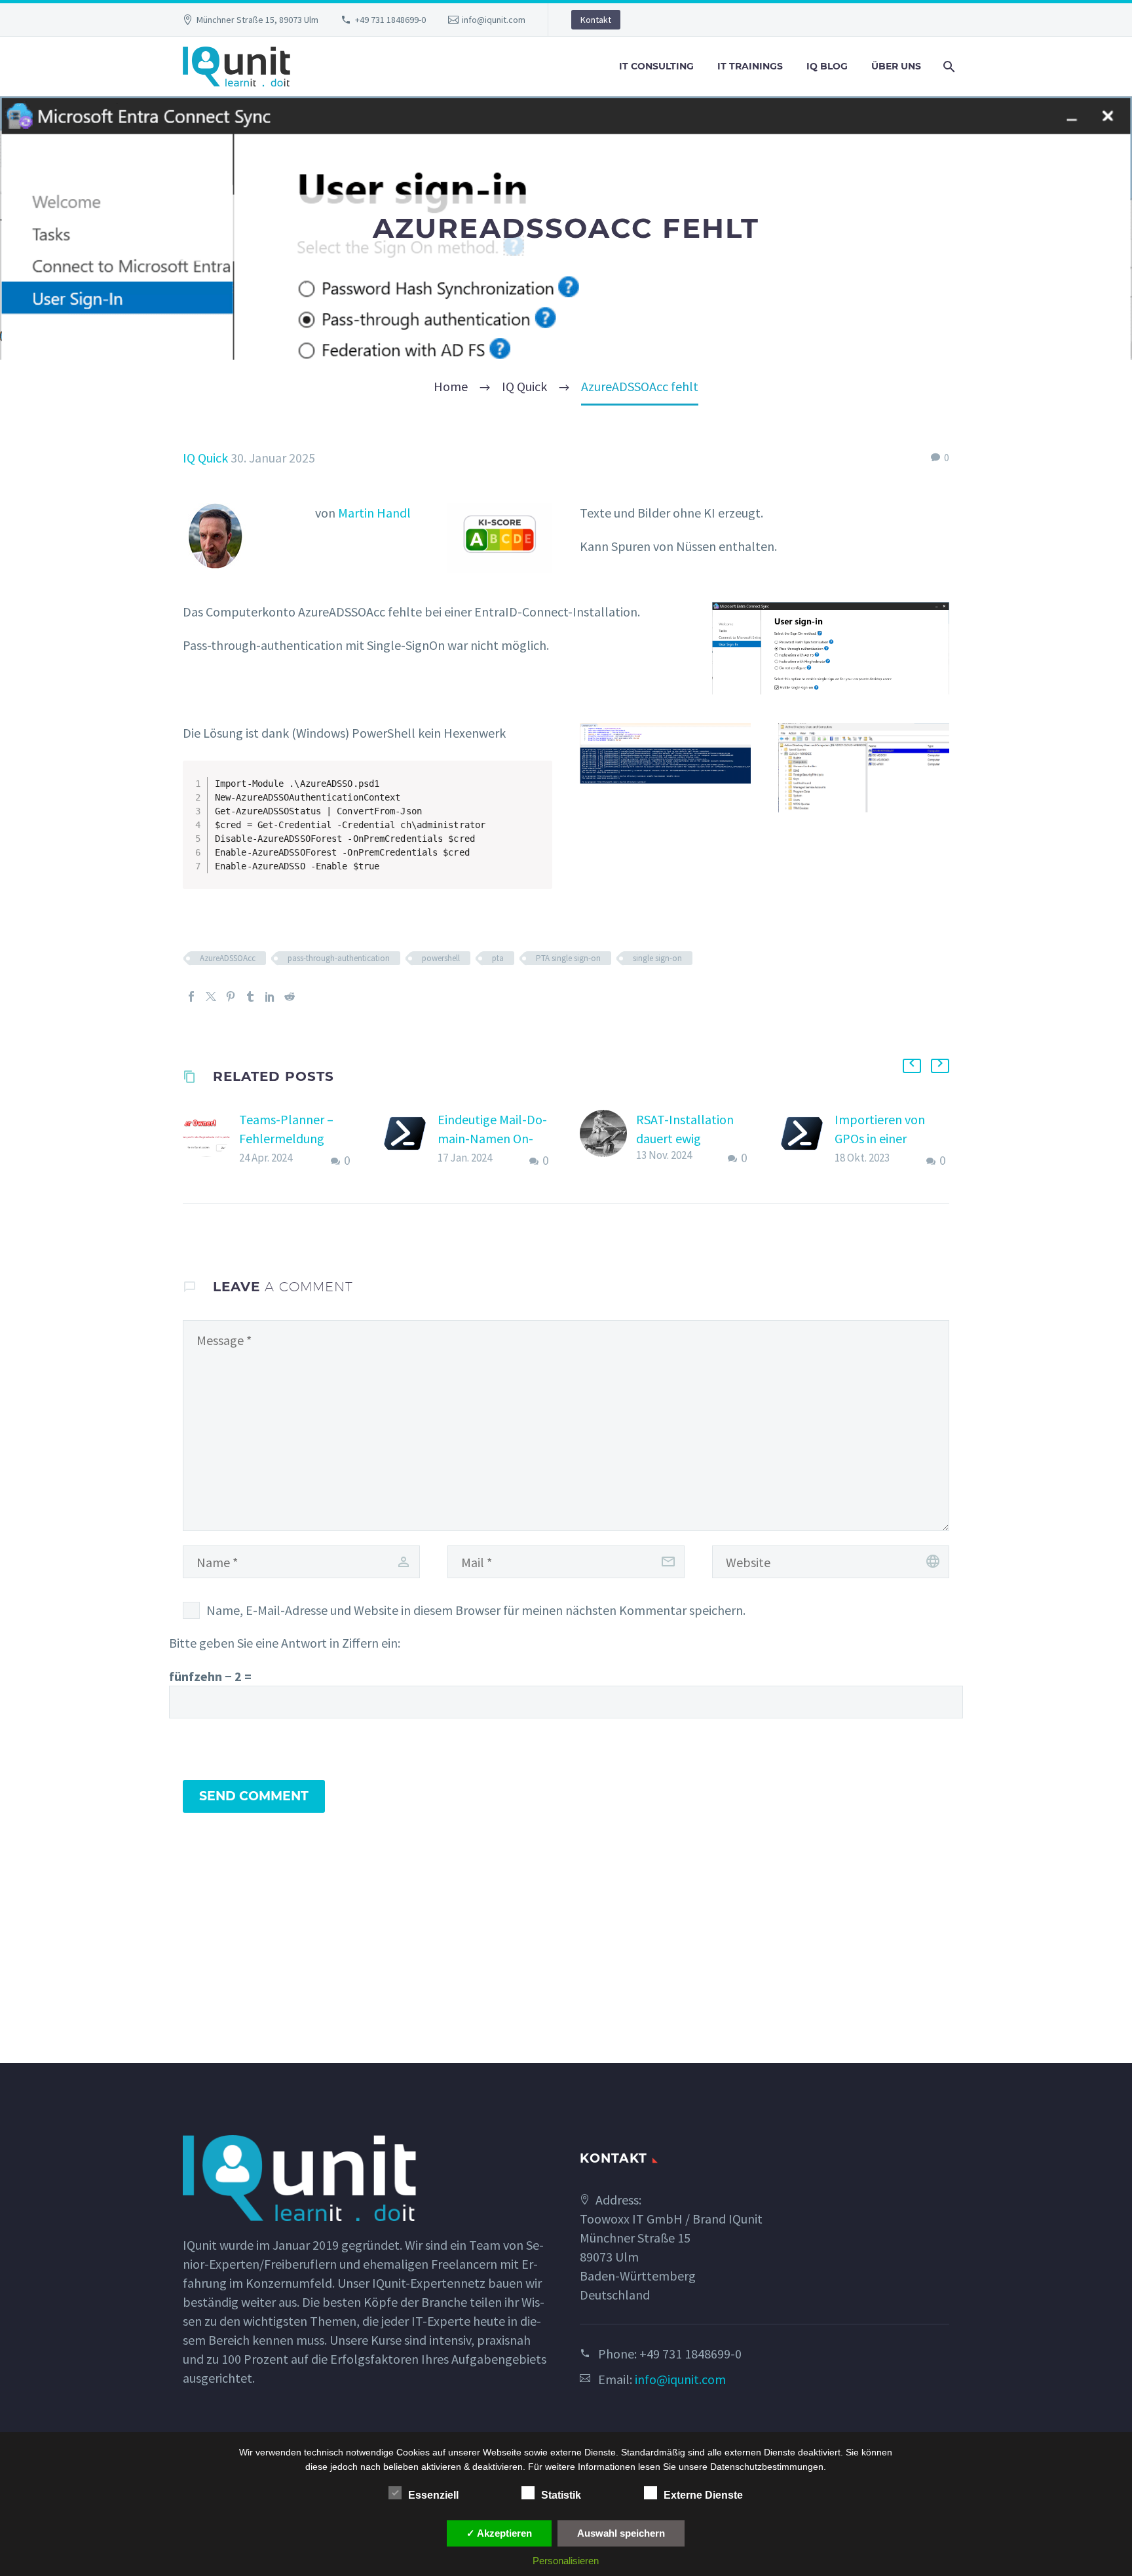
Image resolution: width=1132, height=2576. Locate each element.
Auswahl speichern (621, 2533)
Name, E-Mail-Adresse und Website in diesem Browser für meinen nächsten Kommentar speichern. (476, 1610)
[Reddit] (290, 996)
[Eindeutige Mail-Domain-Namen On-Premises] (409, 1140)
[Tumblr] (250, 996)
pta (498, 958)
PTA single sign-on (568, 958)
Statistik (561, 2495)
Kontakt (596, 20)
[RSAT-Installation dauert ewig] (608, 1139)
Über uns (896, 66)
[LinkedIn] (270, 996)
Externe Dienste (703, 2495)
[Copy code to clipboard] (537, 789)
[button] (912, 1066)
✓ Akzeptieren (499, 2533)
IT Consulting (656, 66)
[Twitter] (211, 996)
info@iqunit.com (494, 20)
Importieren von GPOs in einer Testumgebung (880, 1138)
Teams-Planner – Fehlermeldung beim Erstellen (286, 1138)
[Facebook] (191, 996)
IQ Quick (205, 458)
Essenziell (433, 2495)
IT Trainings (750, 66)
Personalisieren (566, 2561)
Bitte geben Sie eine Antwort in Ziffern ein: (285, 1643)
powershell (441, 958)
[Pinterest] (231, 996)
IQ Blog (827, 66)
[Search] (948, 66)
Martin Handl (374, 513)
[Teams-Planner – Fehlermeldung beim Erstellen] (211, 1140)
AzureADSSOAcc (228, 958)
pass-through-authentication (339, 958)
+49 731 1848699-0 (390, 20)
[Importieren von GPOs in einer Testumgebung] (806, 1140)
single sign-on (657, 958)
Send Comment (254, 1796)
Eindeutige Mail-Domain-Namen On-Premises (492, 1138)
